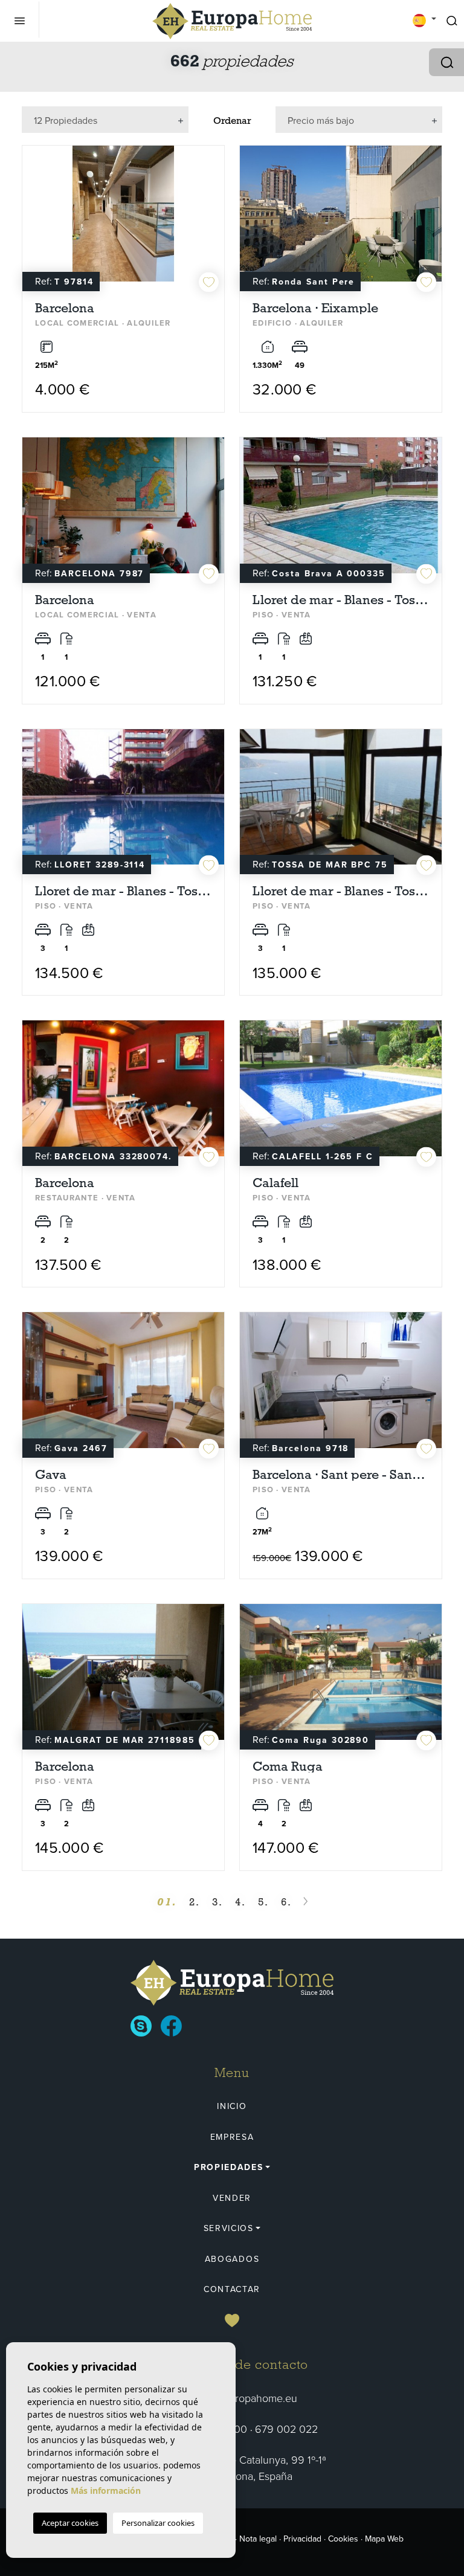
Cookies (343, 2539)
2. (195, 1902)
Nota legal (258, 2539)
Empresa (232, 2137)
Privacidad (302, 2539)
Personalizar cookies (158, 2523)
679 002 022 (286, 2429)
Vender (232, 2198)
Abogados (232, 2259)
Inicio (232, 2106)
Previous (34, 220)
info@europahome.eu (247, 2398)
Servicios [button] (229, 2228)
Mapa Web (384, 2539)
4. (240, 1902)
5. (263, 1902)
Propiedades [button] (228, 2167)
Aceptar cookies (70, 2523)
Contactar (232, 2289)
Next (212, 220)
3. (217, 1902)
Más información (106, 2491)
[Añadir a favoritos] (209, 282)
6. (286, 1902)
